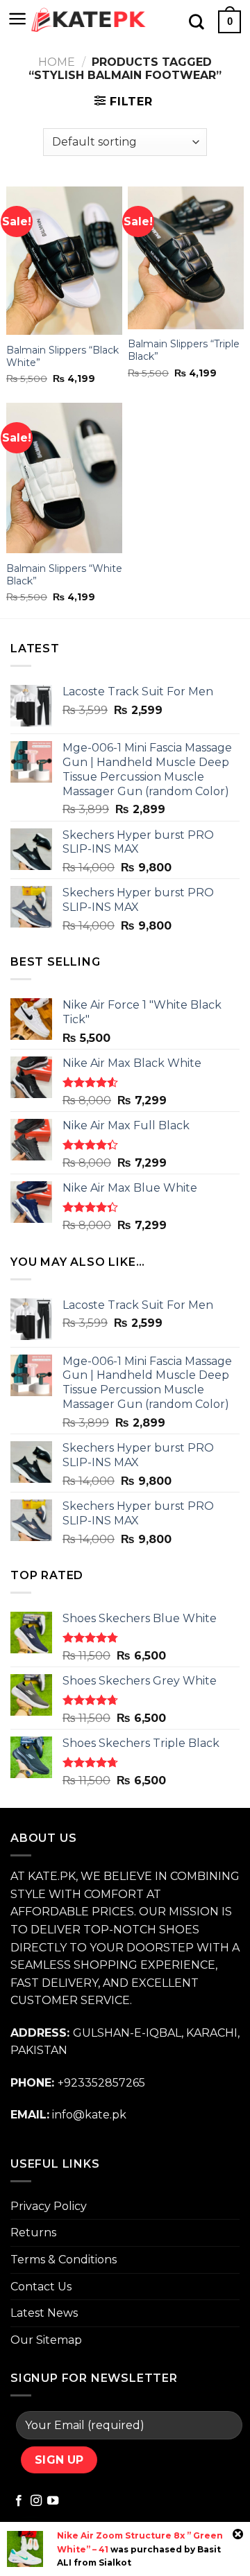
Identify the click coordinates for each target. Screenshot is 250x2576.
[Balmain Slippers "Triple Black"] (186, 258)
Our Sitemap (46, 2340)
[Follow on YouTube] (53, 2501)
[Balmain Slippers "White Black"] (64, 478)
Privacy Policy (49, 2206)
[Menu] (18, 19)
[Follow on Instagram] (36, 2501)
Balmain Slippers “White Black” (64, 575)
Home (57, 62)
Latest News (44, 2313)
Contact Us (41, 2287)
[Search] (197, 21)
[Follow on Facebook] (19, 2501)
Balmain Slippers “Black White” (62, 356)
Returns (33, 2233)
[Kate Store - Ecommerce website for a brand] (89, 20)
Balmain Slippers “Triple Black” (184, 350)
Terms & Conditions (64, 2260)
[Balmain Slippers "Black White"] (64, 261)
